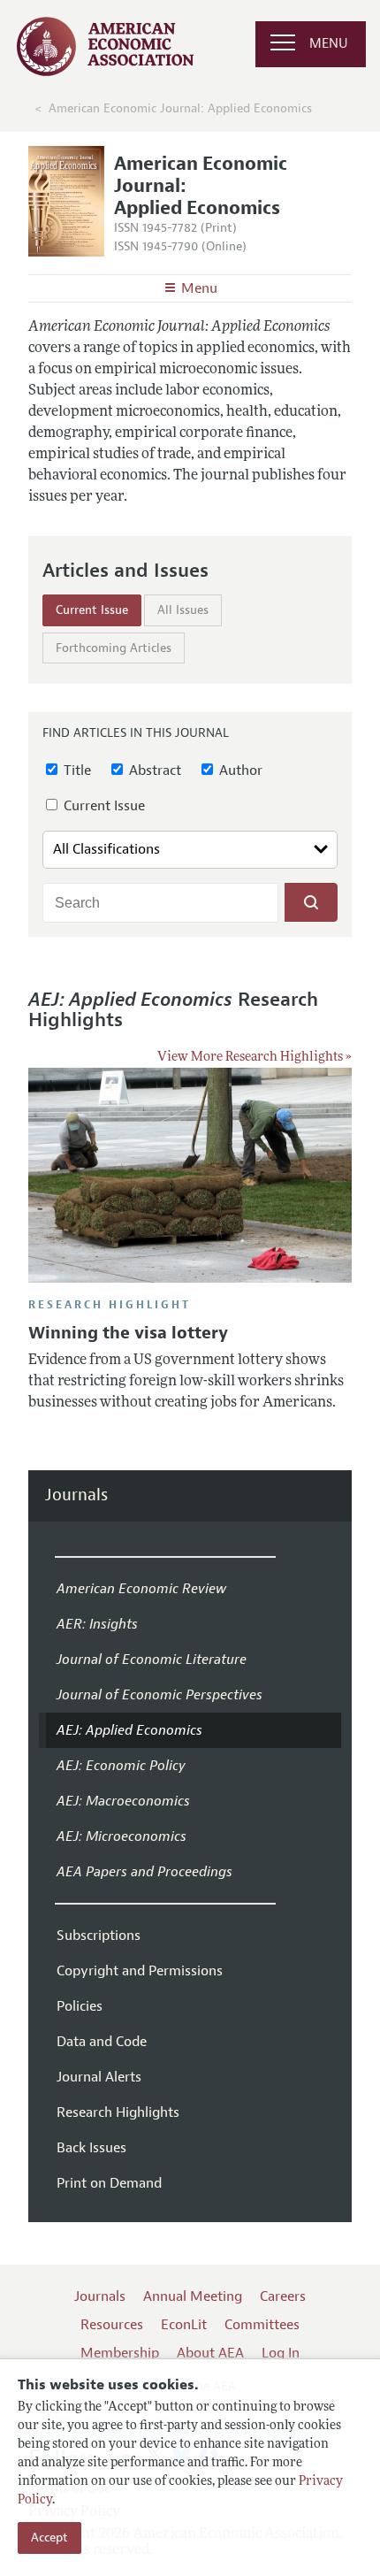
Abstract (153, 770)
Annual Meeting (193, 2296)
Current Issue (92, 610)
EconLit (184, 2325)
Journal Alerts (99, 2077)
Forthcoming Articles (114, 648)
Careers (283, 2296)
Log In (281, 2353)
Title (76, 770)
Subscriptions (99, 1936)
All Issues (183, 610)
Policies (80, 2006)
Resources (112, 2325)
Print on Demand (109, 2183)
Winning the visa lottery (128, 1333)
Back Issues (91, 2148)
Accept (49, 2538)
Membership (120, 2353)
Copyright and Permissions (140, 1971)
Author (239, 770)
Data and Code (102, 2042)
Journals (76, 1495)
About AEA (210, 2353)
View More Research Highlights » (255, 1058)
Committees (262, 2325)
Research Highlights (118, 2112)
